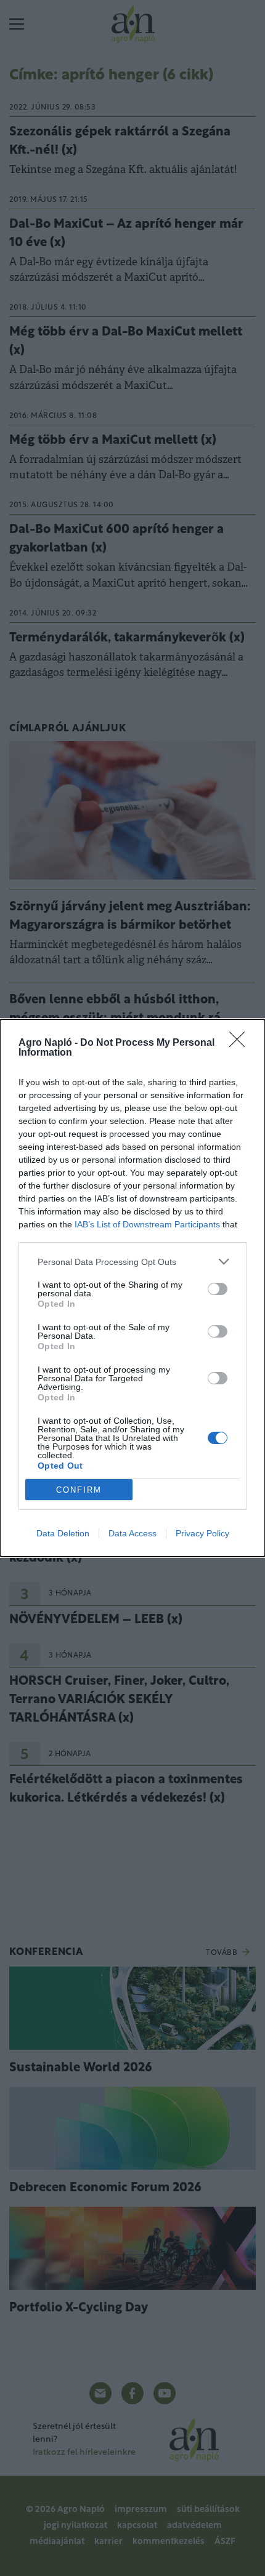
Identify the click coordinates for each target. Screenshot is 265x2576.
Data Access (132, 1533)
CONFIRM (79, 1490)
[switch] (218, 1289)
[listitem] (132, 1262)
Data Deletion (63, 1533)
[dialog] (132, 1288)
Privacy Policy (202, 1533)
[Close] (241, 1043)
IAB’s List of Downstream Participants (147, 1224)
